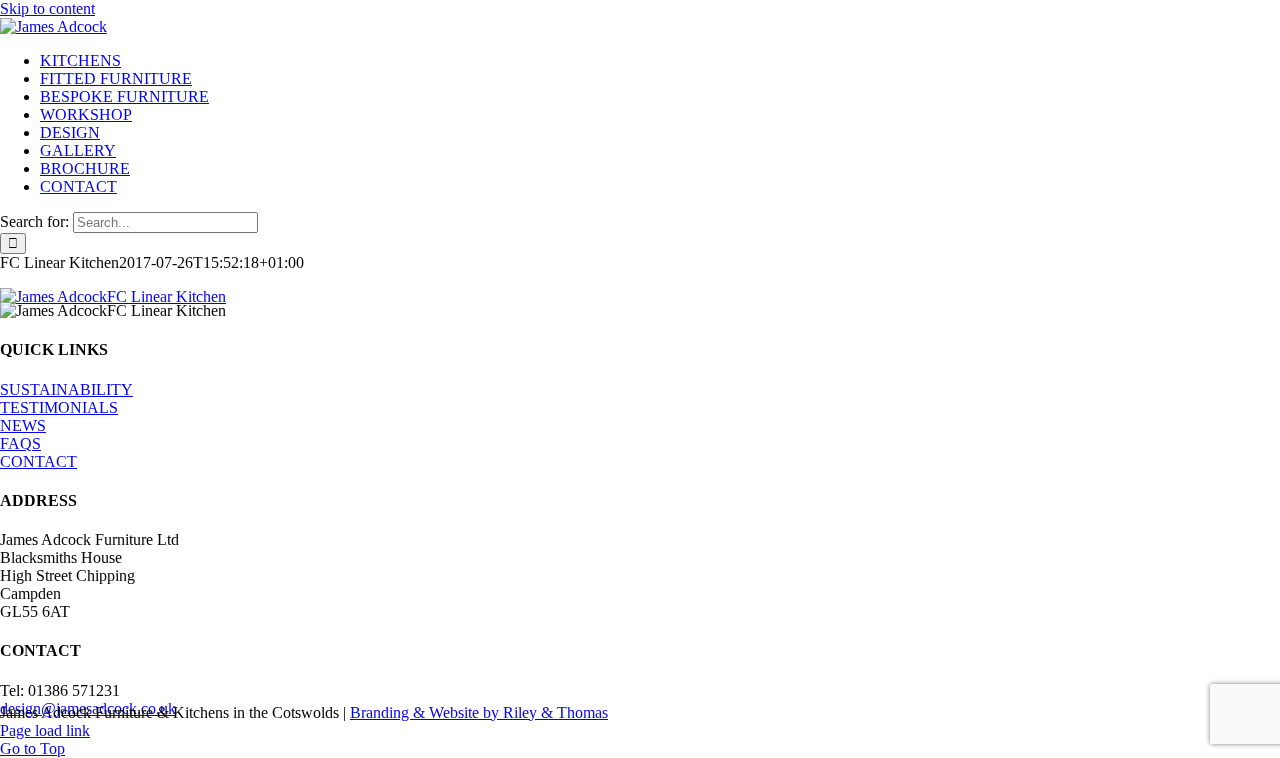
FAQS (20, 443)
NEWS (23, 425)
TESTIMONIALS (59, 407)
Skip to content (47, 8)
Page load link (45, 730)
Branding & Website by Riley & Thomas (479, 712)
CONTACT (38, 461)
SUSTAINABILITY (66, 389)
